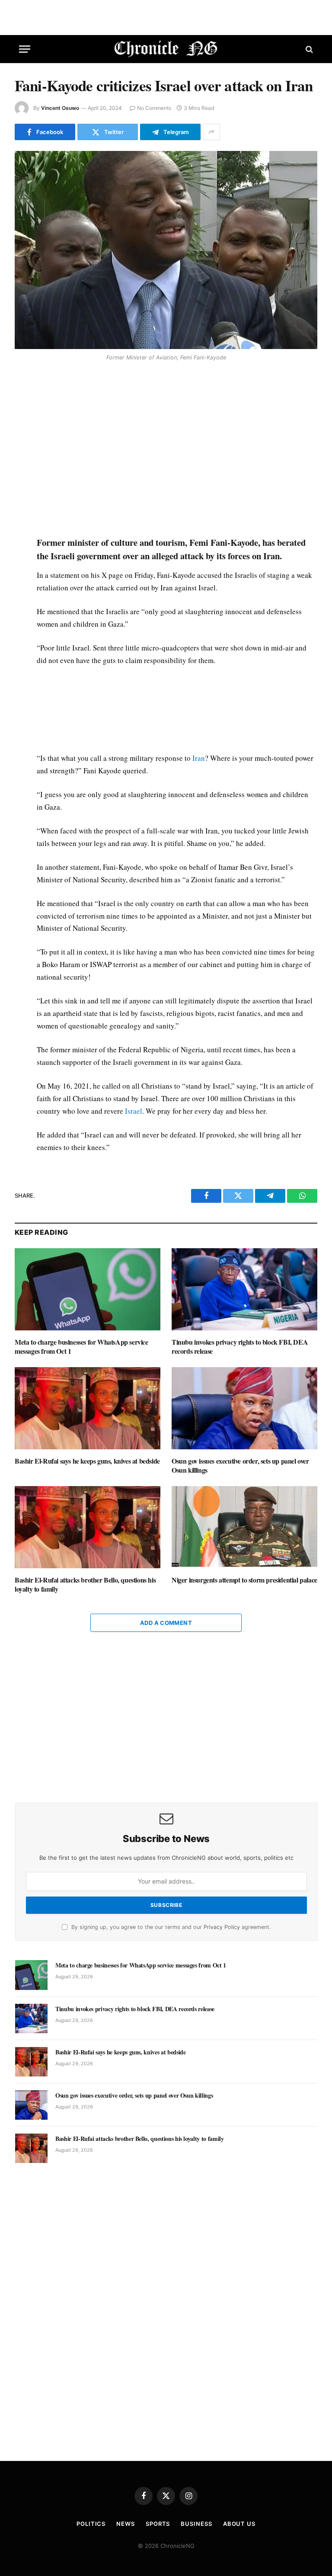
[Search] (308, 49)
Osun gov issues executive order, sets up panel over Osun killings (240, 1466)
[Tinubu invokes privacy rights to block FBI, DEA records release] (244, 1289)
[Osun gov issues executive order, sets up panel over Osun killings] (244, 1408)
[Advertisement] (176, 450)
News (126, 2524)
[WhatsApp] (23, 427)
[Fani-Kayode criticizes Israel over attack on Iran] (166, 250)
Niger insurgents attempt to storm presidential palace (244, 1580)
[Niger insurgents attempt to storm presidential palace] (244, 1527)
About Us (239, 2524)
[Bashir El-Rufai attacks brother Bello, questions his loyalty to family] (88, 1527)
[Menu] (25, 49)
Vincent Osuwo (60, 108)
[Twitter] (23, 407)
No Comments (154, 108)
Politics (91, 2524)
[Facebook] (23, 387)
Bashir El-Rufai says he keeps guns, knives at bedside (87, 1461)
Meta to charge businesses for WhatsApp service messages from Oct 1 (81, 1347)
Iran (199, 758)
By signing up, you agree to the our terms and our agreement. (170, 1927)
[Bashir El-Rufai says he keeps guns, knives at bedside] (88, 1408)
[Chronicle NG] (166, 49)
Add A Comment (166, 1623)
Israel (134, 1111)
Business (196, 2524)
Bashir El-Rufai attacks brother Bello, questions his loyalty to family (85, 1585)
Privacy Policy (222, 1927)
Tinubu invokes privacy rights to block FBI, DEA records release (240, 1347)
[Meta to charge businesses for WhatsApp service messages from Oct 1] (88, 1289)
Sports (158, 2524)
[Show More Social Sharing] (211, 132)
